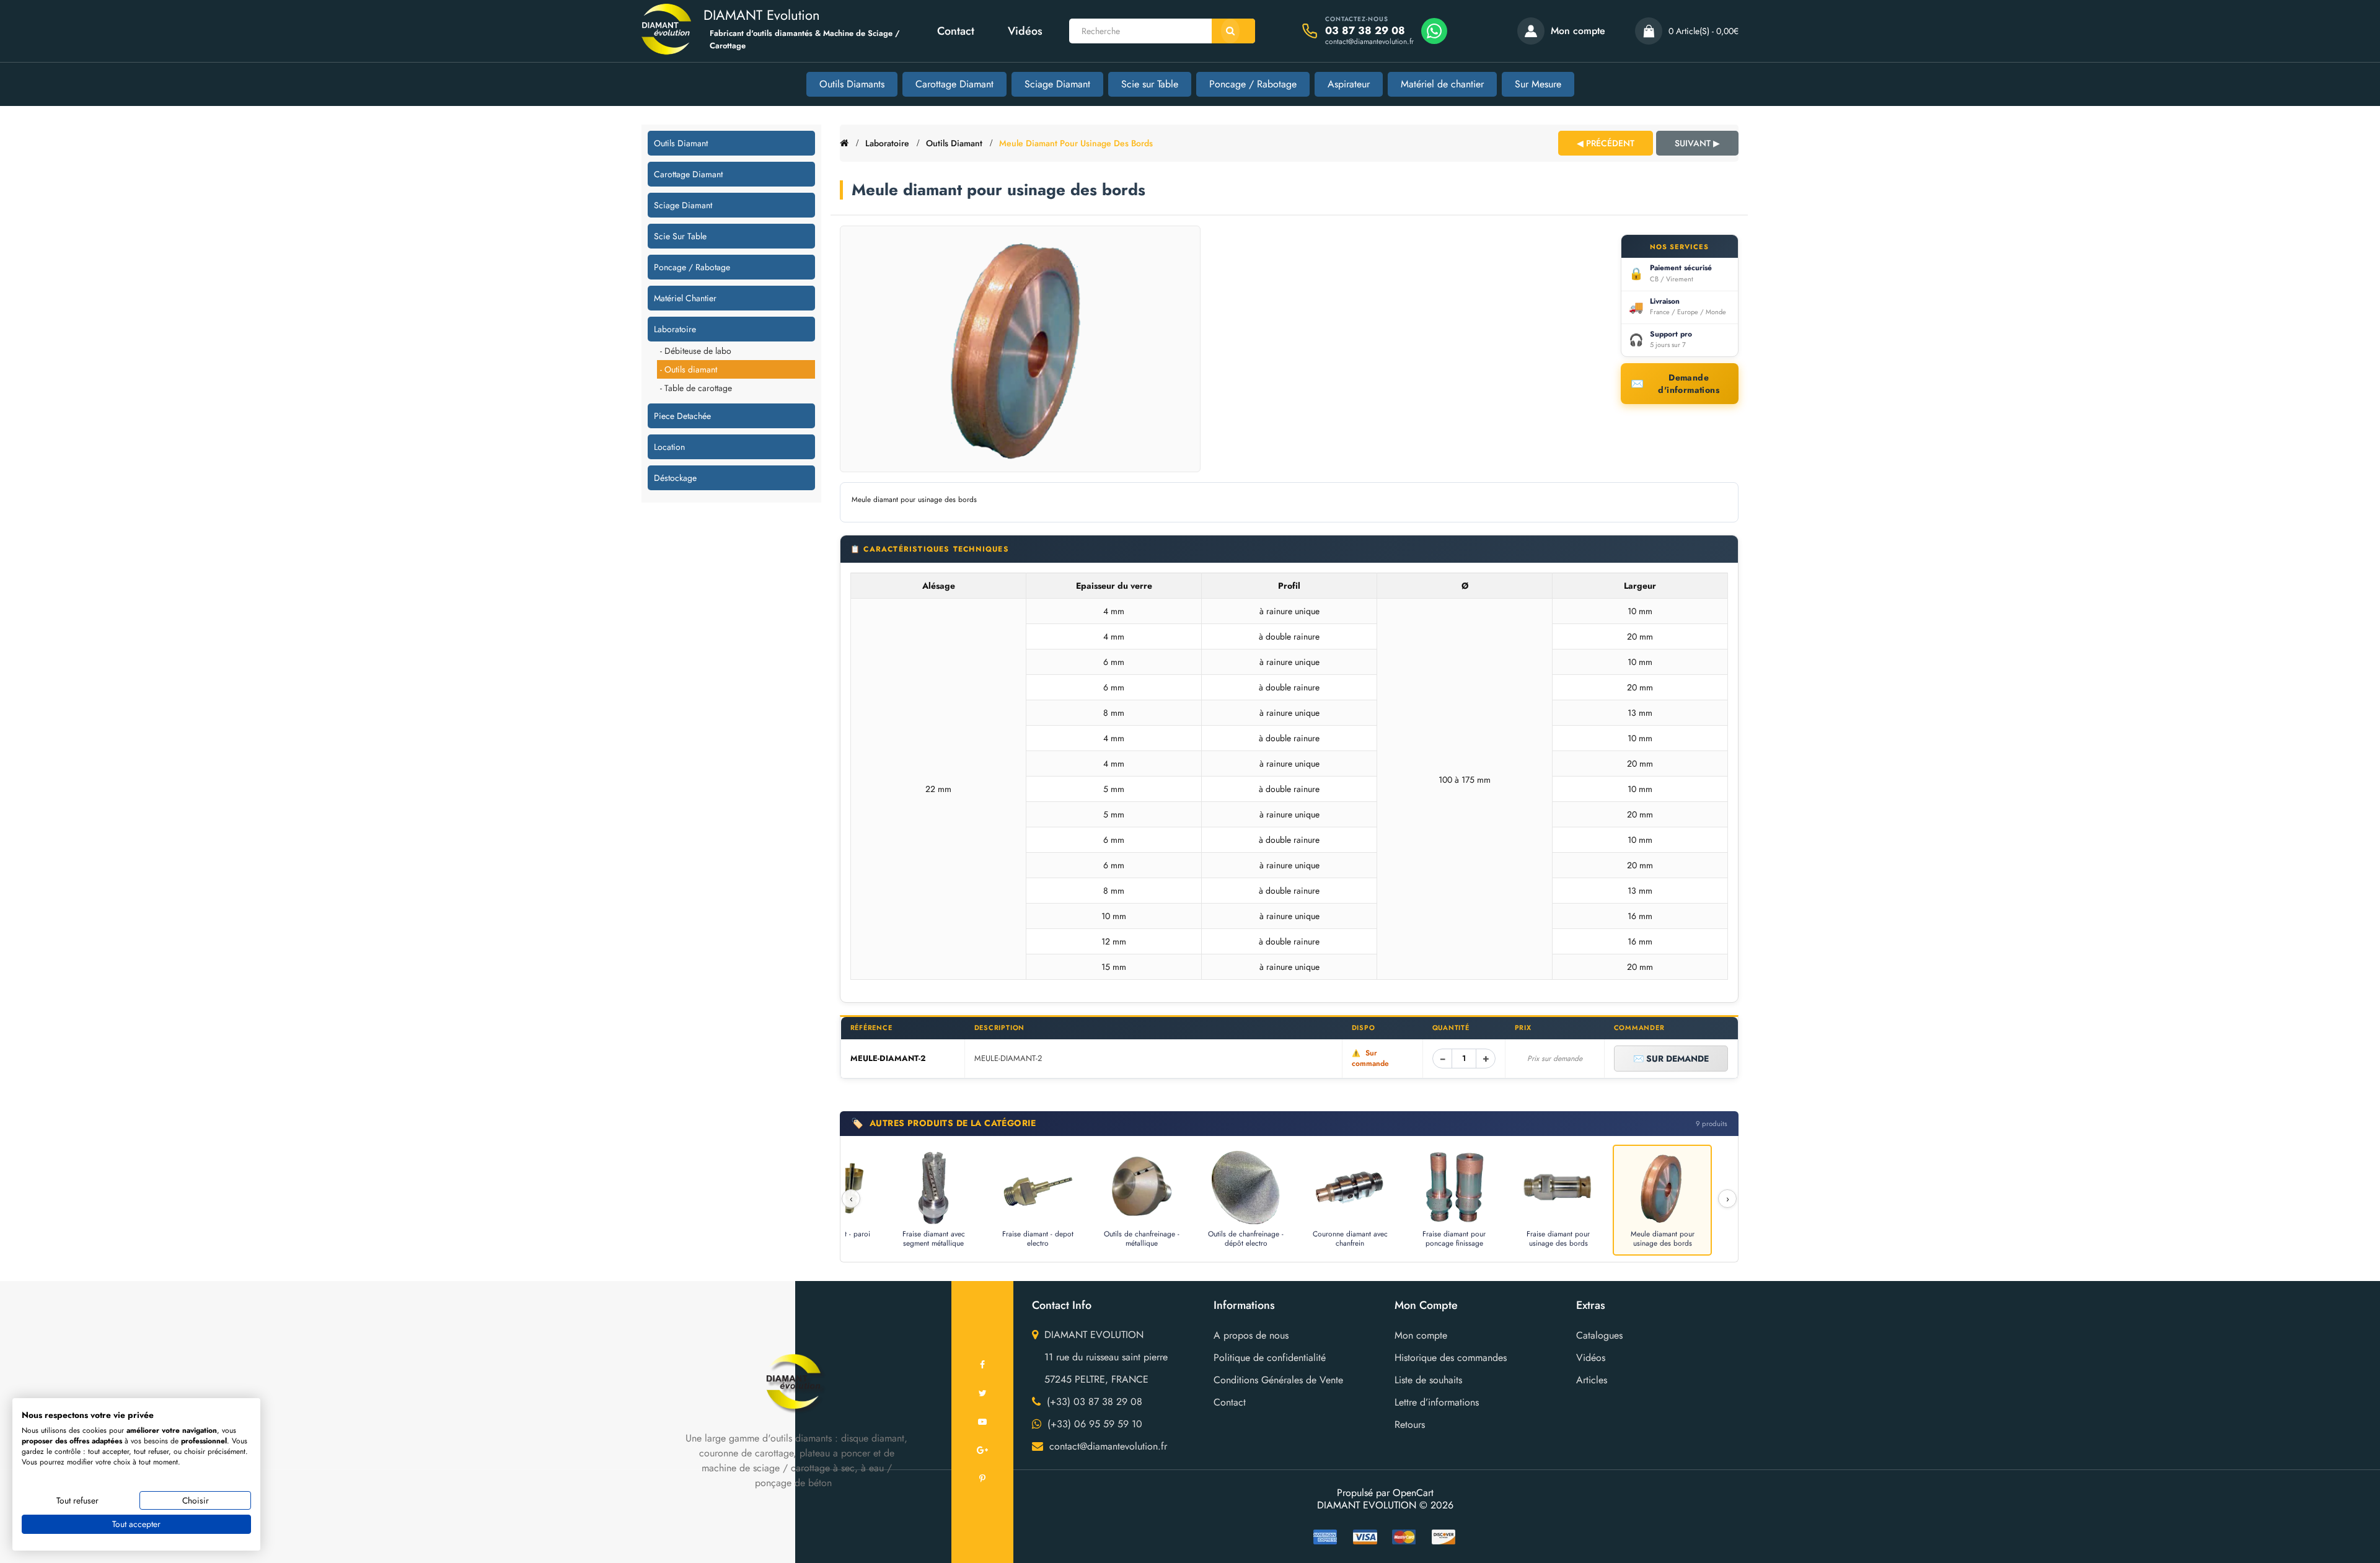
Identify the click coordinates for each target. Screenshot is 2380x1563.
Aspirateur (1349, 84)
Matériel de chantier (1442, 84)
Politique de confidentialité (1270, 1358)
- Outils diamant (689, 369)
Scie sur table (680, 236)
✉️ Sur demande (1671, 1059)
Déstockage (675, 478)
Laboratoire (675, 329)
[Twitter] (982, 1393)
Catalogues (1599, 1335)
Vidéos (1025, 31)
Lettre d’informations (1437, 1402)
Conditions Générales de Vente (1278, 1380)
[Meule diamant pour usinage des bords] (1020, 349)
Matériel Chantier (685, 298)
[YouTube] (982, 1422)
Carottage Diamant (954, 84)
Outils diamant (681, 143)
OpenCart (1413, 1493)
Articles (1592, 1380)
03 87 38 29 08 (1365, 31)
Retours (1410, 1424)
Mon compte (1421, 1335)
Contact (956, 31)
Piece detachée (682, 416)
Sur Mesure (1538, 84)
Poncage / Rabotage (1253, 84)
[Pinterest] (982, 1479)
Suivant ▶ (1697, 143)
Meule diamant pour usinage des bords (1076, 143)
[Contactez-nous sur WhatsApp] (1434, 31)
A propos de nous (1251, 1335)
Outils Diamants (852, 84)
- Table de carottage (696, 388)
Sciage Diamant (1057, 84)
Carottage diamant (688, 174)
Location (669, 447)
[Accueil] (844, 143)
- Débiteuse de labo (696, 351)
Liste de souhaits (1428, 1380)
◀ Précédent (1606, 143)
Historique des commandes (1451, 1358)
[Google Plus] (982, 1450)
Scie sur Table (1150, 84)
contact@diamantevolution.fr (1369, 42)
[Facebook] (982, 1365)
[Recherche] (1233, 31)
